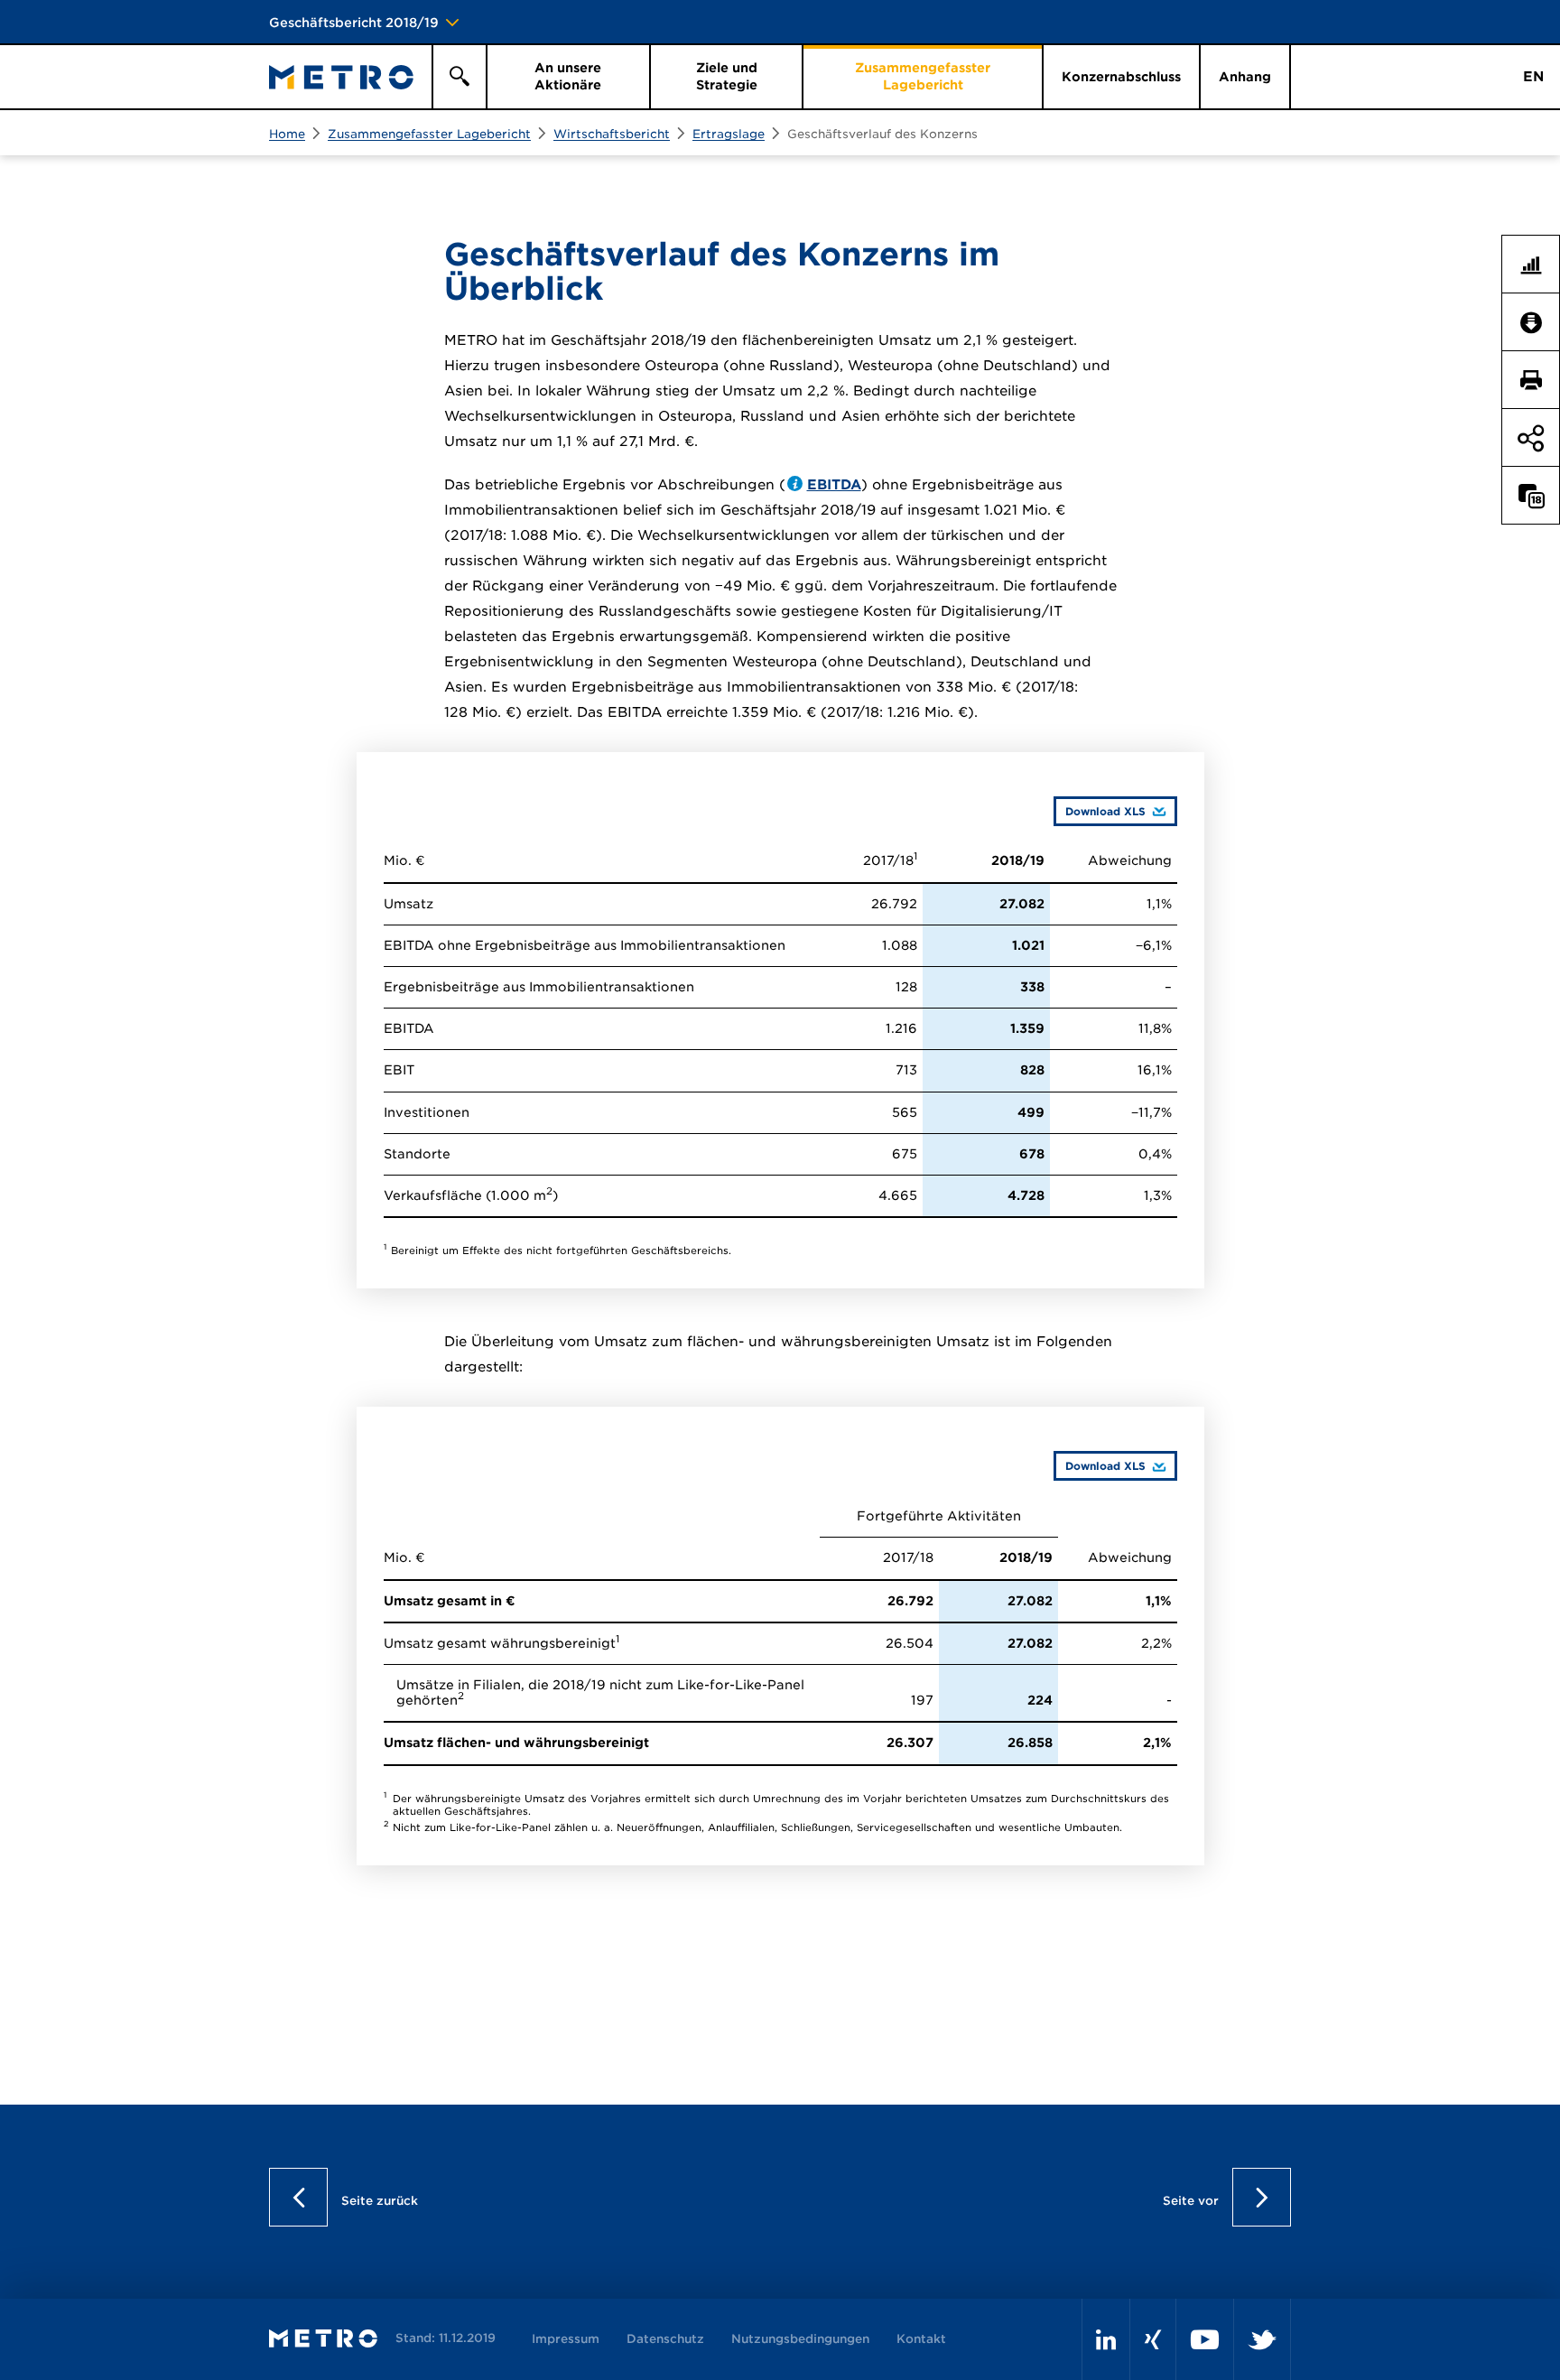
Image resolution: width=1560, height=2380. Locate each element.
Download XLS (1100, 811)
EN (1533, 77)
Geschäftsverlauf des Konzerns (882, 134)
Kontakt (921, 2339)
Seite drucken (1538, 380)
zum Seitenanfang (1531, 644)
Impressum (566, 2339)
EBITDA (834, 485)
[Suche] (459, 77)
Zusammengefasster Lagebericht (429, 134)
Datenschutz (665, 2339)
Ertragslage (729, 134)
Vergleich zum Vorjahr (1538, 496)
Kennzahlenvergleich (1538, 265)
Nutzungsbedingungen (800, 2339)
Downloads (1538, 322)
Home (287, 134)
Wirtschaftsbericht (612, 134)
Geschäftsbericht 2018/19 (354, 23)
